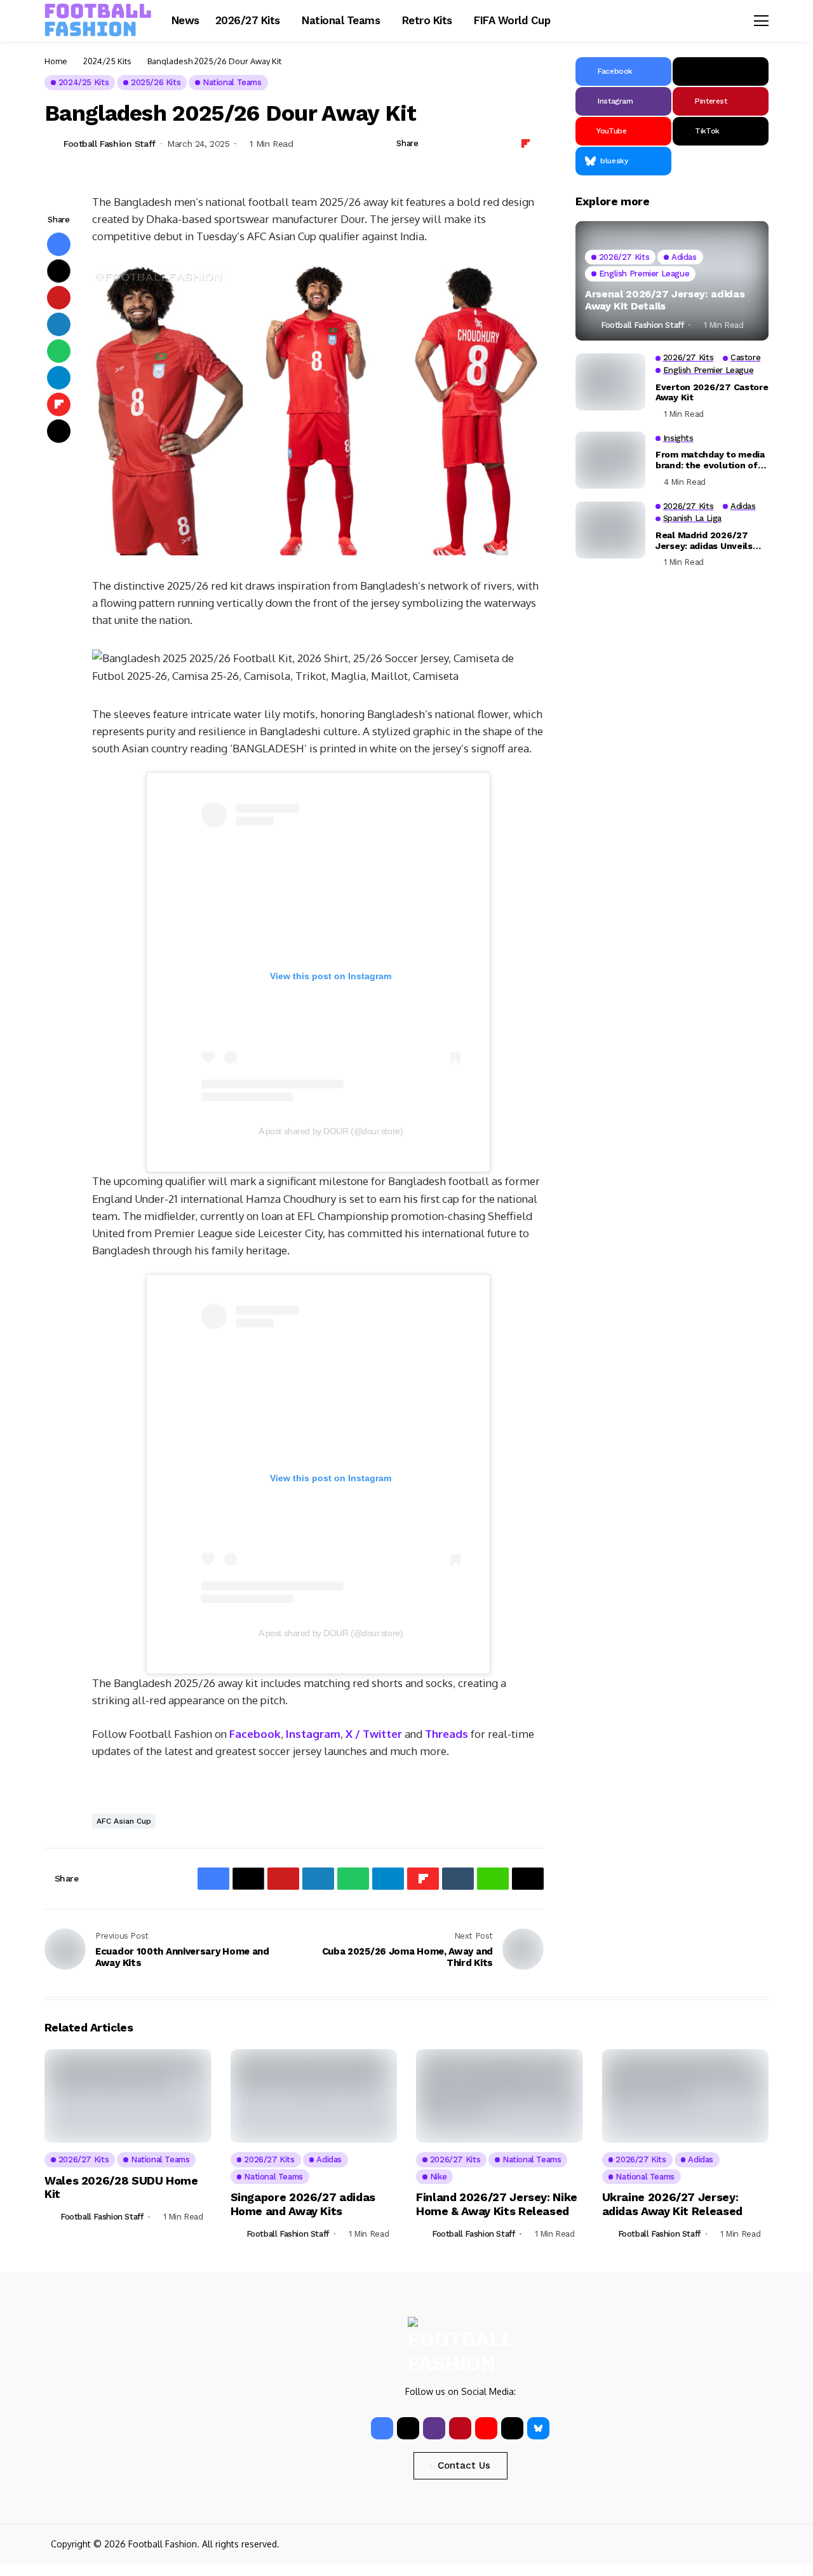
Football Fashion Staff (110, 144)
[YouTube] (486, 2428)
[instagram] (434, 2428)
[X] (721, 71)
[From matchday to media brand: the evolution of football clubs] (610, 460)
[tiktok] (512, 2428)
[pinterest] (460, 2428)
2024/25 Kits (107, 61)
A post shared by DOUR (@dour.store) (331, 1131)
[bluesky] (538, 2428)
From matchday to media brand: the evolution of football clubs (710, 460)
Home (56, 61)
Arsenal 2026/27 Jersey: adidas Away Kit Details (665, 300)
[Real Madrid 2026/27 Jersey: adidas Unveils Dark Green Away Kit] (610, 530)
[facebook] (382, 2428)
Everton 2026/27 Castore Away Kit (712, 392)
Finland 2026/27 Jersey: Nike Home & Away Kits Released (497, 2204)
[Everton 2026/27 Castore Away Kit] (610, 382)
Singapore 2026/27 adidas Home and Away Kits (303, 2204)
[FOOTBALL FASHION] (98, 20)
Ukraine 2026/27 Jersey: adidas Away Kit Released (672, 2204)
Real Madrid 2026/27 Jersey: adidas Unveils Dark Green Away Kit (704, 540)
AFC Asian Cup (124, 1821)
